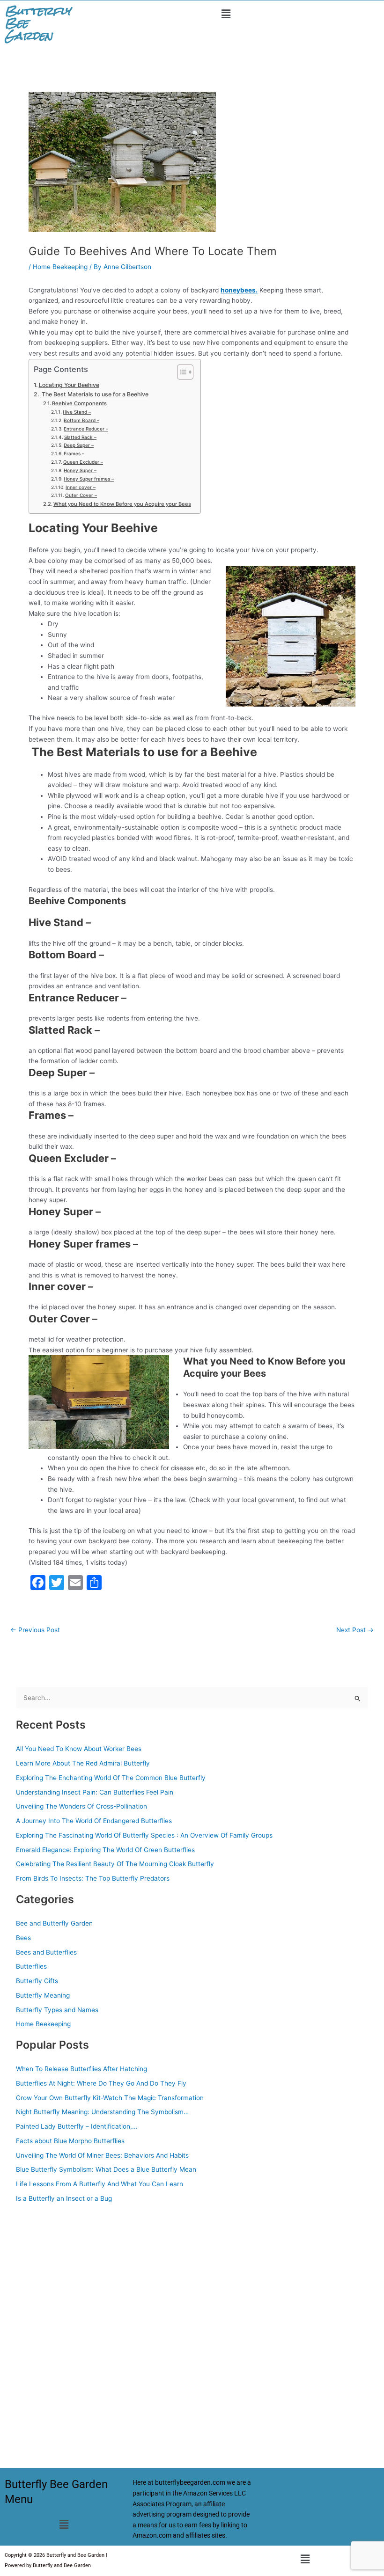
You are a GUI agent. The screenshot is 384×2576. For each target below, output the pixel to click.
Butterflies (31, 1966)
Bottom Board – (81, 420)
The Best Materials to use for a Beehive (94, 394)
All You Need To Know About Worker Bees (79, 1749)
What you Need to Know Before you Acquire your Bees (122, 504)
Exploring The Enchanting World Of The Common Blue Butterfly (111, 1778)
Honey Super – (80, 470)
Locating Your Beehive (69, 385)
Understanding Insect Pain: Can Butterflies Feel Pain (95, 1792)
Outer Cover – (81, 495)
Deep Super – (79, 445)
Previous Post (35, 1630)
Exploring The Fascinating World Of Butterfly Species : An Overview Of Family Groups (144, 1835)
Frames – (74, 453)
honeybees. (239, 290)
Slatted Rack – (80, 437)
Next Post (355, 1630)
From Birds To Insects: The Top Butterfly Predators (93, 1878)
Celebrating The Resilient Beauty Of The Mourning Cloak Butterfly (115, 1864)
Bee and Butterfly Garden (54, 1923)
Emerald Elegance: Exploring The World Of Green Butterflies (105, 1850)
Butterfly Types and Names (57, 2010)
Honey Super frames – (89, 479)
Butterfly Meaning (43, 1995)
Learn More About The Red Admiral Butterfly (83, 1763)
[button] (226, 14)
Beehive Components (79, 403)
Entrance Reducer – (86, 429)
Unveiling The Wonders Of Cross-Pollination (81, 1806)
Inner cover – (81, 487)
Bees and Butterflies (46, 1952)
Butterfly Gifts (37, 1981)
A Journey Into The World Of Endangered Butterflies (94, 1821)
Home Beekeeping (60, 267)
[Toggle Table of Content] (181, 372)
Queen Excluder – (83, 462)
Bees (23, 1938)
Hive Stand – (77, 412)
